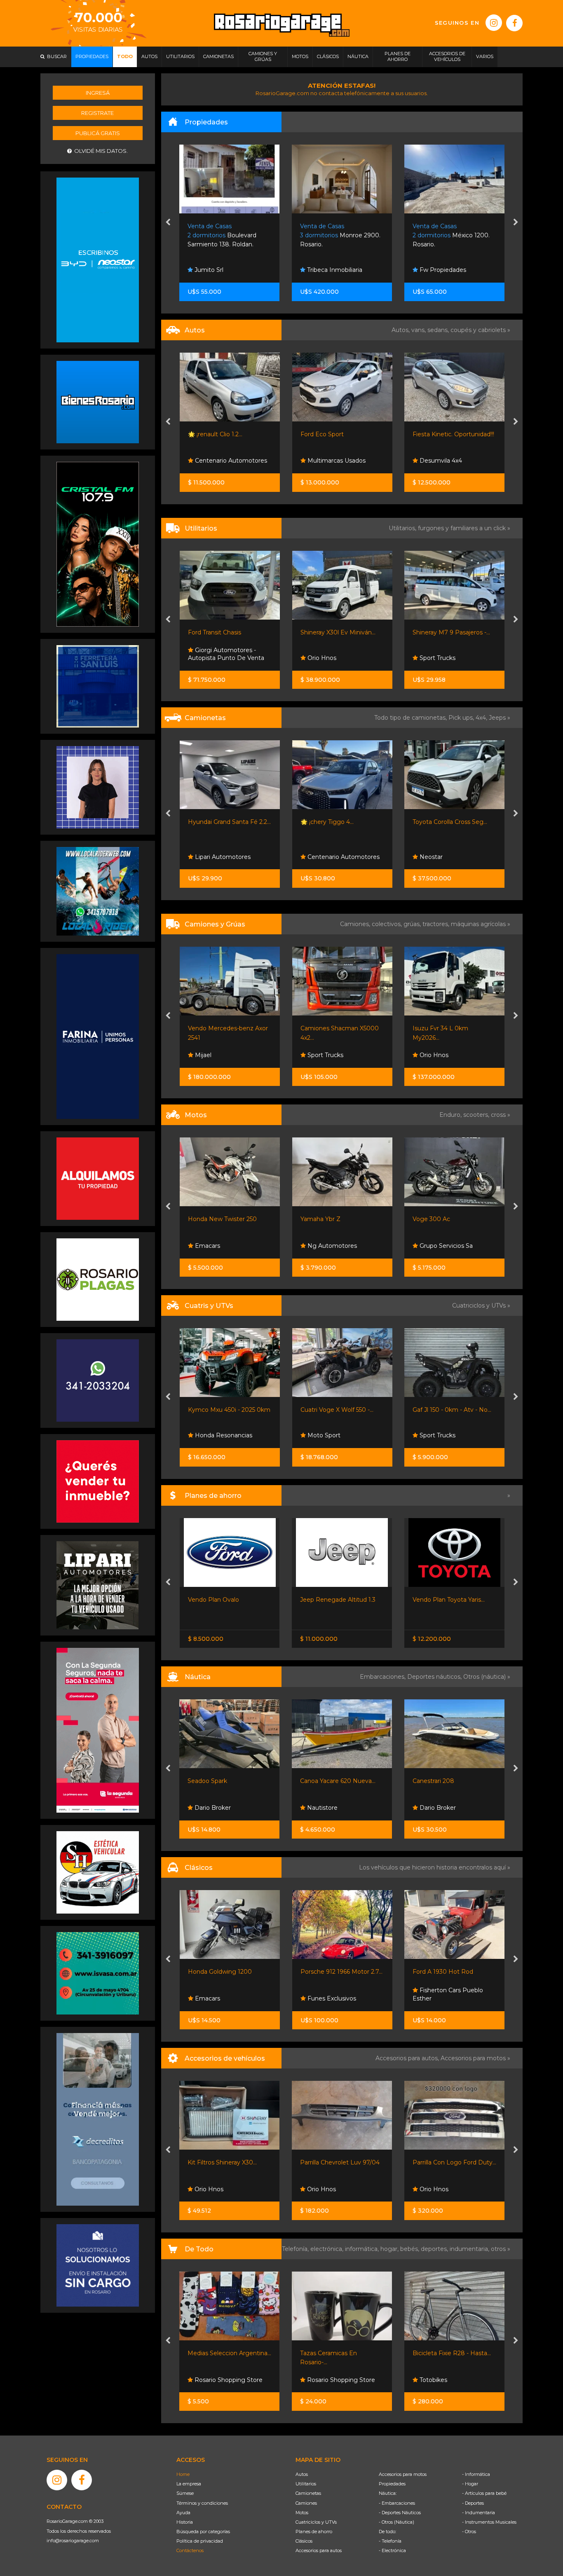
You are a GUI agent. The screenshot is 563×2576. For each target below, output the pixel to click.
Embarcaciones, (384, 1677)
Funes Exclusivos (218, 1998)
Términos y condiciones (202, 2503)
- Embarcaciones (397, 2503)
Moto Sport (323, 1435)
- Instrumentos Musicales (489, 2522)
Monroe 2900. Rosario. (228, 235)
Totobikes (320, 2380)
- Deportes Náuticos (400, 2513)
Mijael (202, 1055)
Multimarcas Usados (336, 461)
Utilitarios (306, 2484)
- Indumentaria (479, 2513)
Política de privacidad (200, 2541)
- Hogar (470, 2484)
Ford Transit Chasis (215, 632)
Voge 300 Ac (431, 1219)
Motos (302, 2513)
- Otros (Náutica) (396, 2522)
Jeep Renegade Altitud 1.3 (225, 1600)
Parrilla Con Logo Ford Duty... (342, 2162)
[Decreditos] (98, 2119)
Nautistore (209, 1808)
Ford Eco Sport (322, 434)
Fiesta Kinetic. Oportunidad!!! (453, 434)
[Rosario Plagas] (98, 1279)
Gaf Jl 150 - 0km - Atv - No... (452, 1410)
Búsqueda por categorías (203, 2532)
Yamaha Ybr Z (320, 1219)
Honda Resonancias (223, 1435)
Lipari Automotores (222, 857)
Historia (185, 2522)
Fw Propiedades (330, 270)
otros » (501, 2249)
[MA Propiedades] (98, 1481)
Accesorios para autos (319, 2550)
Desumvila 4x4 (440, 461)
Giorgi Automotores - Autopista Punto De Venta (226, 654)
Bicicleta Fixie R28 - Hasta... (340, 2353)
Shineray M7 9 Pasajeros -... (451, 632)
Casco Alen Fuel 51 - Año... (449, 1781)
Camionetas (308, 2493)
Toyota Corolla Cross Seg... (450, 822)
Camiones (306, 2503)
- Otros (469, 2532)
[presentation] (168, 223)
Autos (302, 2474)
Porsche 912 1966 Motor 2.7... (229, 1972)
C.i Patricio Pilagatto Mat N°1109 (452, 266)
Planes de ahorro (314, 2532)
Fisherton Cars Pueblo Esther (335, 1994)
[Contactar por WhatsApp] (98, 402)
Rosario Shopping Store (228, 2380)
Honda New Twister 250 (222, 1219)
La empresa (189, 2484)
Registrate (97, 113)
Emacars (207, 1246)
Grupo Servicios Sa (445, 1246)
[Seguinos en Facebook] (514, 23)
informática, (363, 2249)
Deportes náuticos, (435, 1677)
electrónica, (328, 2249)
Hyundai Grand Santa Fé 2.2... (229, 822)
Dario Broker (325, 1808)
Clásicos (304, 2541)
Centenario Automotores (230, 461)
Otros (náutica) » (487, 1677)
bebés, (411, 2249)
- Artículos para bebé (484, 2493)
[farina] (98, 1036)
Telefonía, (296, 2249)
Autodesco (434, 1998)
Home (183, 2474)
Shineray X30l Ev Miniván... (338, 632)
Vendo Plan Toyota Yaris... (336, 1600)
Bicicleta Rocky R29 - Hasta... (454, 2353)
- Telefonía (390, 2541)
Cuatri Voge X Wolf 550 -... (337, 1410)
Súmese (185, 2493)
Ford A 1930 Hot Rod (330, 1972)
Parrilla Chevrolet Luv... (445, 2162)
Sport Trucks (437, 658)
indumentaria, (470, 2249)
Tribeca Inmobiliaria (222, 270)
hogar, (390, 2249)
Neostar (430, 857)
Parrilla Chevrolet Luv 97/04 (228, 2162)
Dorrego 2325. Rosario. (452, 235)
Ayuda (183, 2513)
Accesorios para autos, (408, 2058)
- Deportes (473, 2503)
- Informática (476, 2474)
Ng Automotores (331, 1246)
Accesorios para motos (473, 2058)
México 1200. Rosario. (339, 235)
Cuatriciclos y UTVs (316, 2522)
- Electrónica (392, 2550)
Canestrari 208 (321, 1781)
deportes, (435, 2249)
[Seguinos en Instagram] (494, 23)
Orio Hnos (321, 658)
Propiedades (392, 2484)
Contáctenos (190, 2550)
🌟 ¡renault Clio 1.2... (215, 434)
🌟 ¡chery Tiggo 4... (327, 822)
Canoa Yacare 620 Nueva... (226, 1781)
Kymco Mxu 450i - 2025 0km (229, 1410)
